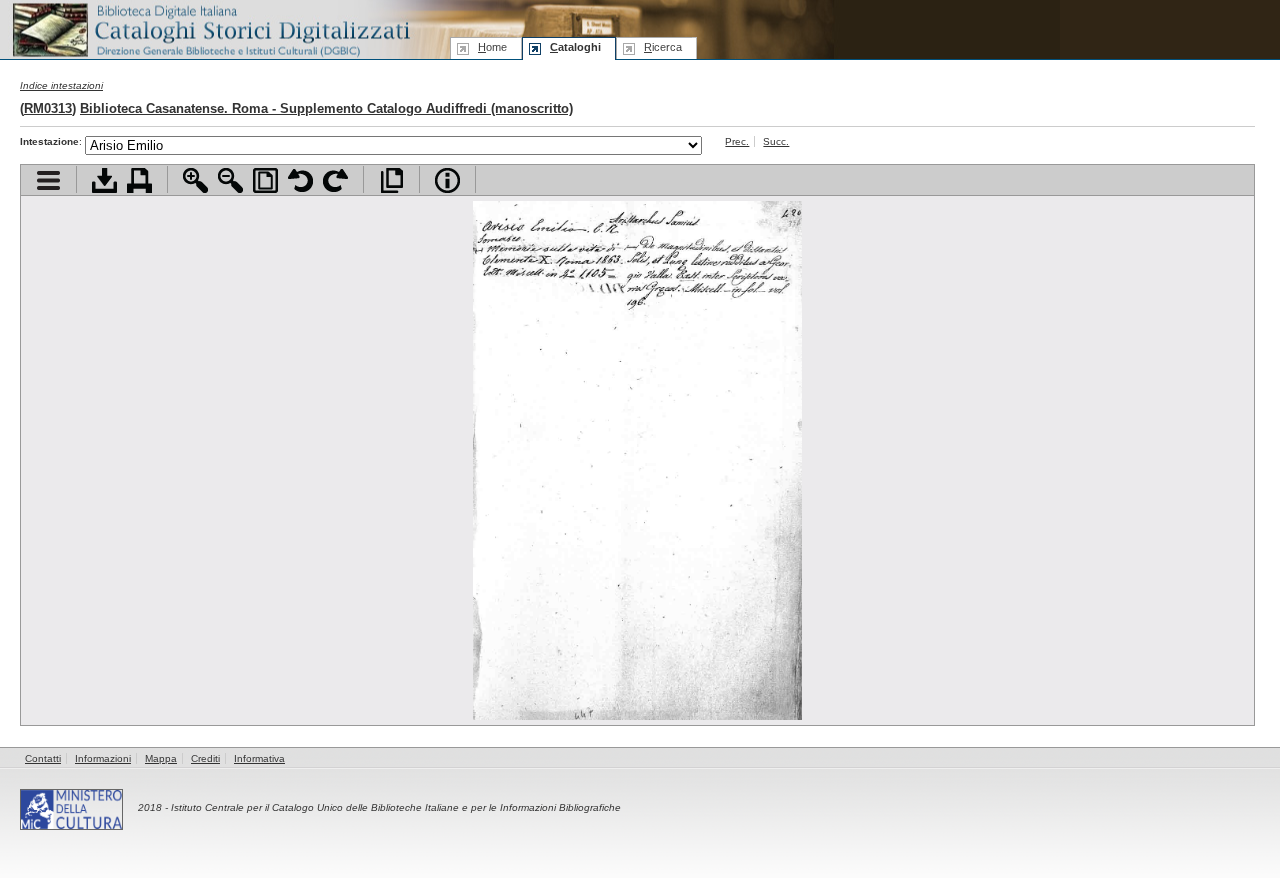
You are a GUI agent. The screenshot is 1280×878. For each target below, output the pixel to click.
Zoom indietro (230, 180)
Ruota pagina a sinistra (300, 180)
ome (492, 47)
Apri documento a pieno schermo (391, 180)
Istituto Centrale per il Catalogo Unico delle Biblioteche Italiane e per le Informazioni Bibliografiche (396, 807)
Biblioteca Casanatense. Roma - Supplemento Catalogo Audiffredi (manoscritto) (326, 108)
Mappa (161, 758)
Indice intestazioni (61, 85)
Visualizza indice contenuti (48, 180)
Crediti (205, 758)
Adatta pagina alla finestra (265, 180)
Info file (447, 180)
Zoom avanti (195, 180)
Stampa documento (139, 180)
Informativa (259, 758)
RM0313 (48, 108)
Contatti (43, 758)
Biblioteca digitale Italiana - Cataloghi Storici (210, 28)
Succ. (776, 141)
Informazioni (103, 758)
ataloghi (575, 47)
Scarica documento (104, 180)
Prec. (737, 141)
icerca (663, 47)
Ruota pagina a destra (335, 180)
